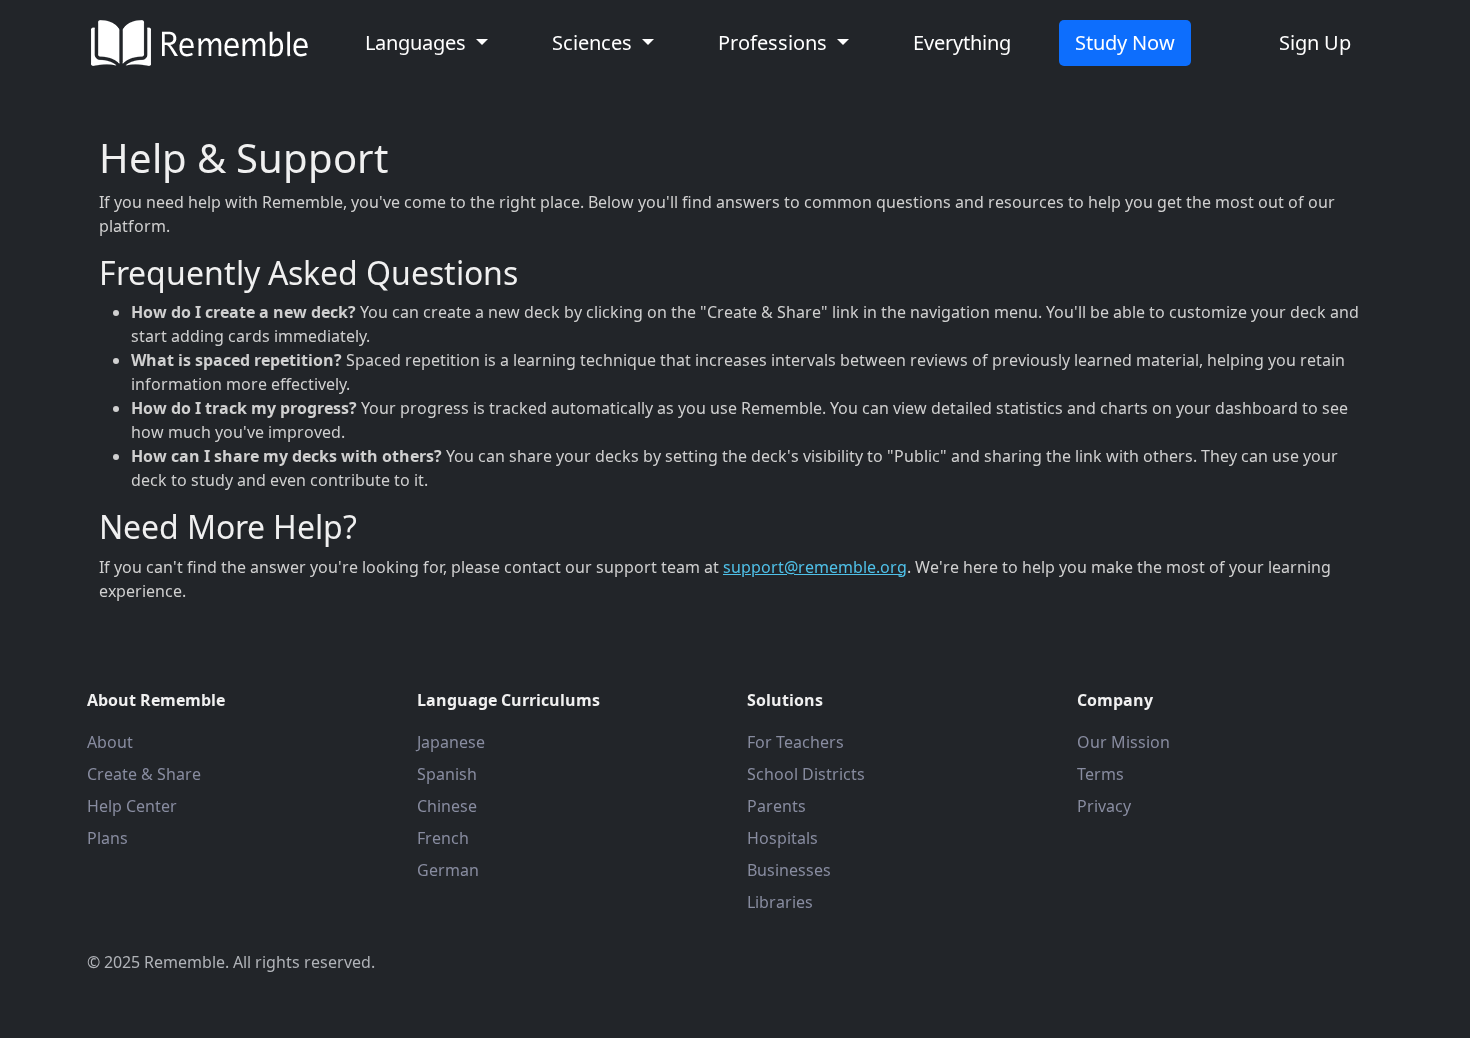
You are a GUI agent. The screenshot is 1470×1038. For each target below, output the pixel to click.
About (110, 742)
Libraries (780, 902)
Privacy (1104, 806)
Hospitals (782, 838)
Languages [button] (418, 42)
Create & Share (144, 774)
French (443, 838)
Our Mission (1123, 742)
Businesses (789, 870)
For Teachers (795, 742)
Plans (107, 838)
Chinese (447, 806)
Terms (1100, 774)
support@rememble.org (815, 567)
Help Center (132, 806)
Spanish (447, 774)
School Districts (806, 774)
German (448, 870)
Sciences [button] (594, 42)
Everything (962, 42)
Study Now (1125, 42)
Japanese (451, 742)
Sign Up (1315, 42)
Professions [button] (775, 42)
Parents (776, 806)
